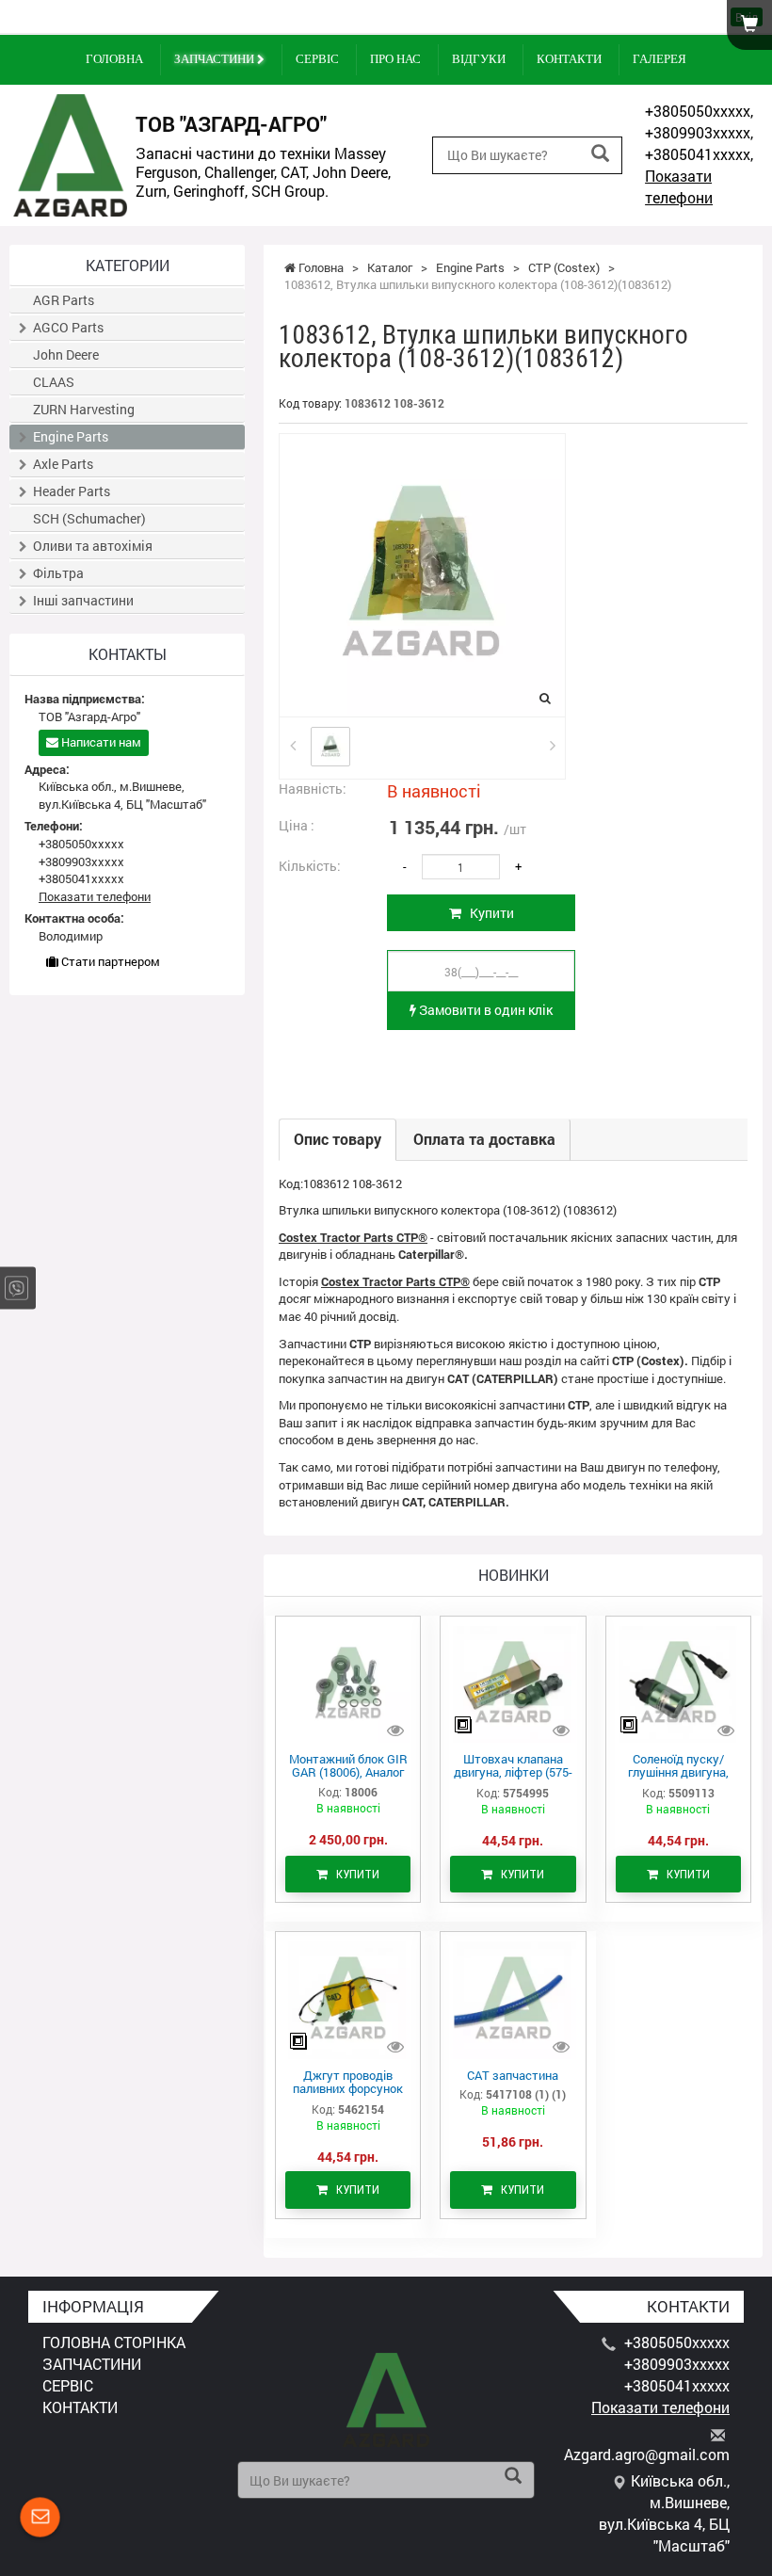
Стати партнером (109, 961)
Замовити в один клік (484, 1010)
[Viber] (16, 1288)
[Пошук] (600, 154)
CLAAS (54, 382)
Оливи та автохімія (93, 546)
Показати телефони (679, 186)
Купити (488, 913)
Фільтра (58, 573)
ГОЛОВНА (114, 59)
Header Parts (72, 491)
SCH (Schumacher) (89, 518)
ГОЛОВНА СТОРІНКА (114, 2342)
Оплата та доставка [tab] (484, 1139)
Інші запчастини (83, 600)
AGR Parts (64, 300)
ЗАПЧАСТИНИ (216, 59)
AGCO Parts (68, 327)
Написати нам (100, 742)
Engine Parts (71, 436)
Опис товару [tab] (338, 1139)
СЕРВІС (317, 59)
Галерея (659, 59)
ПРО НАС (395, 59)
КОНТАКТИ (569, 59)
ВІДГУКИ (479, 59)
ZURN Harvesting (84, 409)
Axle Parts (63, 464)
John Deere (66, 354)
